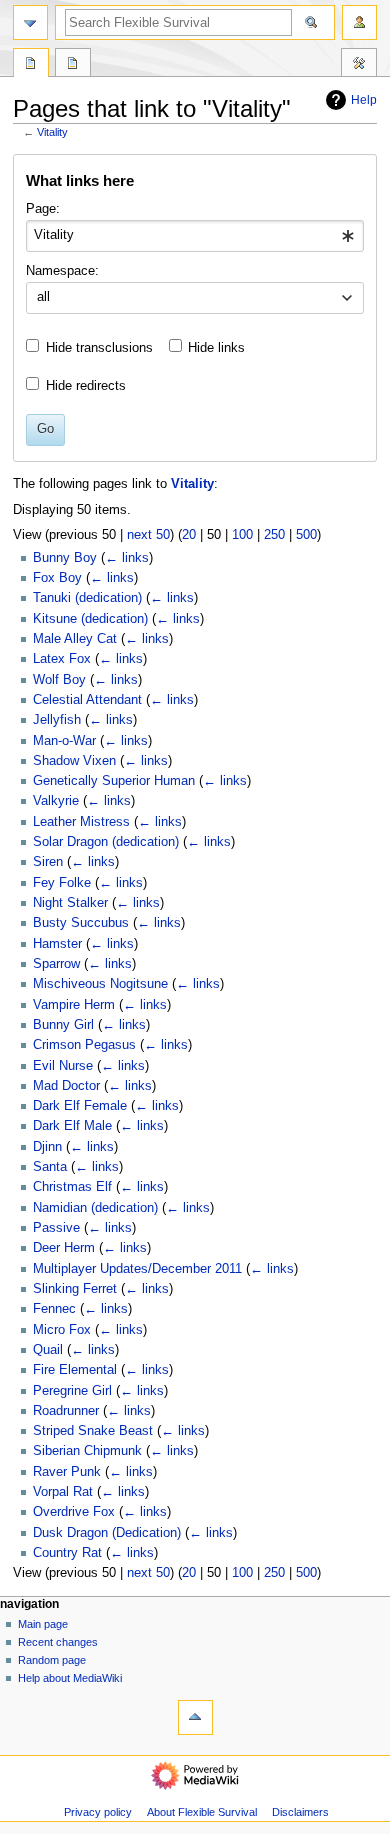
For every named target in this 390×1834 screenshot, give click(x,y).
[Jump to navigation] (30, 22)
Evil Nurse (63, 1066)
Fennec (54, 1309)
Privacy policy (98, 1812)
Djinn (47, 1147)
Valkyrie (56, 801)
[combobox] (194, 236)
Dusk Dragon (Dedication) (107, 1533)
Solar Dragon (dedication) (106, 842)
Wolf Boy (59, 680)
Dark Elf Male (72, 1126)
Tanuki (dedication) (87, 598)
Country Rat (67, 1553)
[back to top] (195, 1717)
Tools (359, 65)
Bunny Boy (65, 558)
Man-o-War (64, 741)
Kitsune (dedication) (90, 619)
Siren (48, 862)
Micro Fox (62, 1330)
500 (306, 535)
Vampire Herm (74, 1005)
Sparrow (56, 964)
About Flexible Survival (202, 1812)
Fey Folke (62, 883)
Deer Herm (64, 1248)
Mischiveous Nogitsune (100, 984)
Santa (50, 1167)
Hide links (216, 348)
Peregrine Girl (72, 1391)
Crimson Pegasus (84, 1045)
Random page (52, 1660)
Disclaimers (300, 1812)
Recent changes (58, 1642)
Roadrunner (66, 1411)
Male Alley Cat (75, 639)
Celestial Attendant (87, 700)
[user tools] (359, 22)
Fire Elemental (75, 1370)
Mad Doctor (66, 1086)
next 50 (148, 535)
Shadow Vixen (74, 761)
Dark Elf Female (80, 1106)
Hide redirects (86, 386)
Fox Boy (57, 578)
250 (274, 535)
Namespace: (62, 271)
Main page (43, 1624)
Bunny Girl (63, 1025)
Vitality (52, 132)
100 (242, 535)
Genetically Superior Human (114, 781)
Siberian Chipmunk (87, 1451)
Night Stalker (70, 903)
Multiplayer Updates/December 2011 (137, 1269)
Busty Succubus (81, 923)
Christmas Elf (72, 1187)
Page (31, 65)
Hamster (57, 944)
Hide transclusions (99, 348)
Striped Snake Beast (93, 1431)
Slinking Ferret (75, 1289)
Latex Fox (62, 659)
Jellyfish (57, 720)
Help (364, 100)
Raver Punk (67, 1472)
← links (127, 558)
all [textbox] (43, 297)
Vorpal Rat (63, 1492)
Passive (56, 1228)
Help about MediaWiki (70, 1678)
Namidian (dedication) (95, 1208)
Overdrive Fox (74, 1512)
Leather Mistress (81, 822)
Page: (43, 209)
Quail (48, 1350)
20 (189, 535)
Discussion (73, 65)
